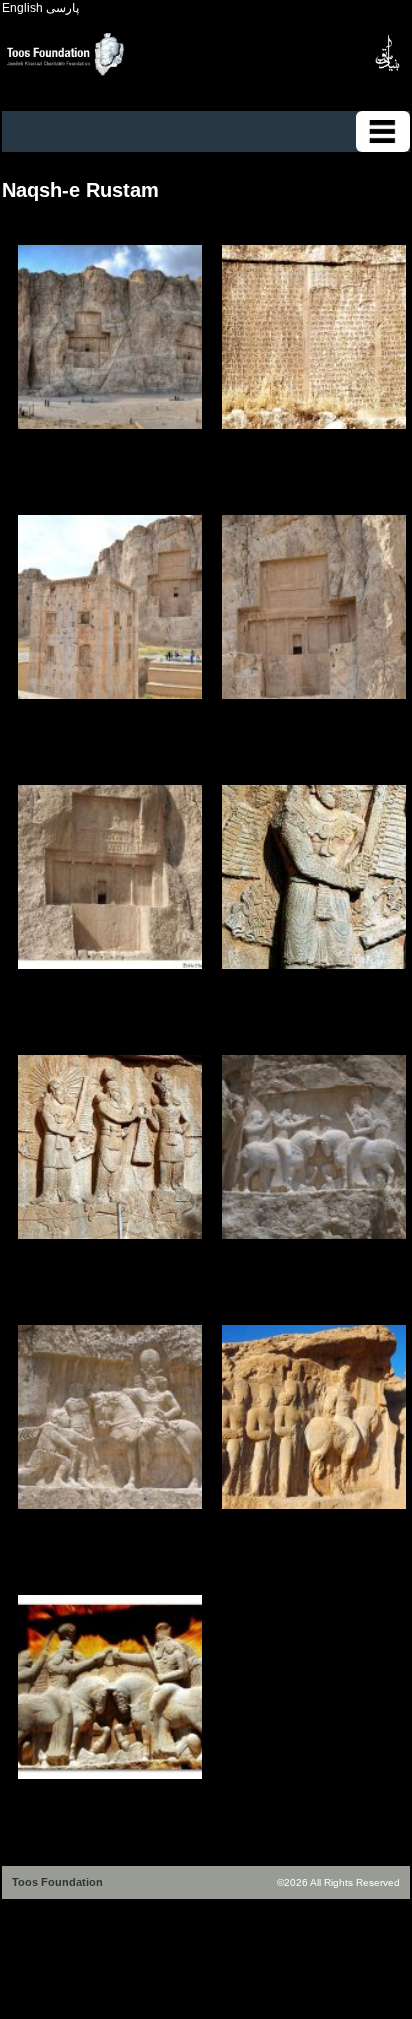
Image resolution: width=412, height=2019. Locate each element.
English (22, 8)
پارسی (62, 8)
